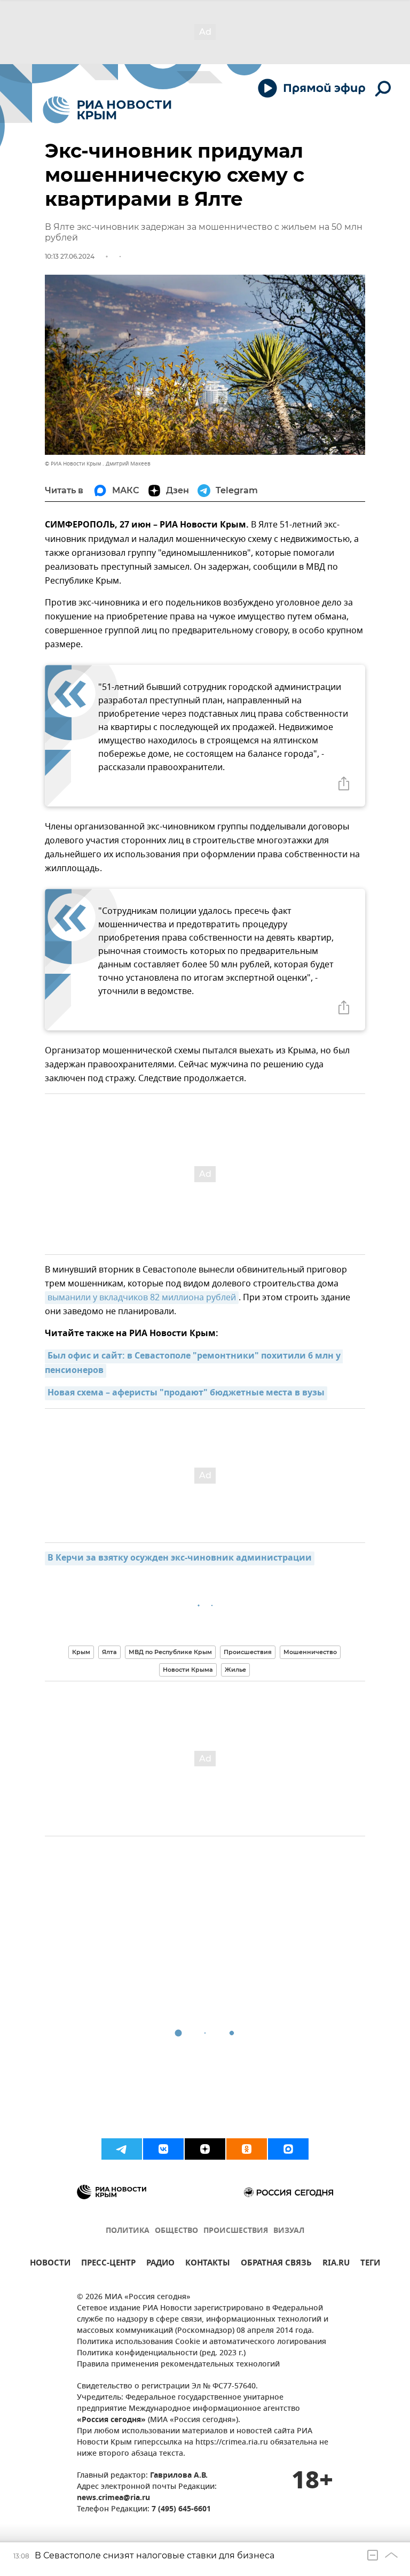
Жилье (235, 1670)
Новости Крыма (188, 1670)
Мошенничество (310, 1652)
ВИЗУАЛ (289, 2231)
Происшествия (248, 1652)
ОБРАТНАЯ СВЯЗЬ (276, 2264)
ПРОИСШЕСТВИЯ (236, 2231)
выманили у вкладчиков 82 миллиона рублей (142, 1298)
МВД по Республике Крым (170, 1652)
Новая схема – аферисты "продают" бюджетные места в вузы (186, 1393)
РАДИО (160, 2264)
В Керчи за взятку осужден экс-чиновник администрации (180, 1558)
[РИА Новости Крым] (107, 110)
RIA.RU (336, 2264)
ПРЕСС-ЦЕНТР (108, 2264)
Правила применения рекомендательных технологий (178, 2365)
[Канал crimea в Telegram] (122, 2149)
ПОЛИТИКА (128, 2231)
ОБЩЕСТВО (176, 2231)
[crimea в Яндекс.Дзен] (205, 2149)
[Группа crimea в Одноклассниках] (247, 2149)
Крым (81, 1652)
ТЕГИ (370, 2264)
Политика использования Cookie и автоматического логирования (202, 2342)
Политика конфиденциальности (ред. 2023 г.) (161, 2353)
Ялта (109, 1652)
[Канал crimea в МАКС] (288, 2149)
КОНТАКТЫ (208, 2264)
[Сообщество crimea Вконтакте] (163, 2149)
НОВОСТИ (50, 2264)
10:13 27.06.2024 (70, 256)
